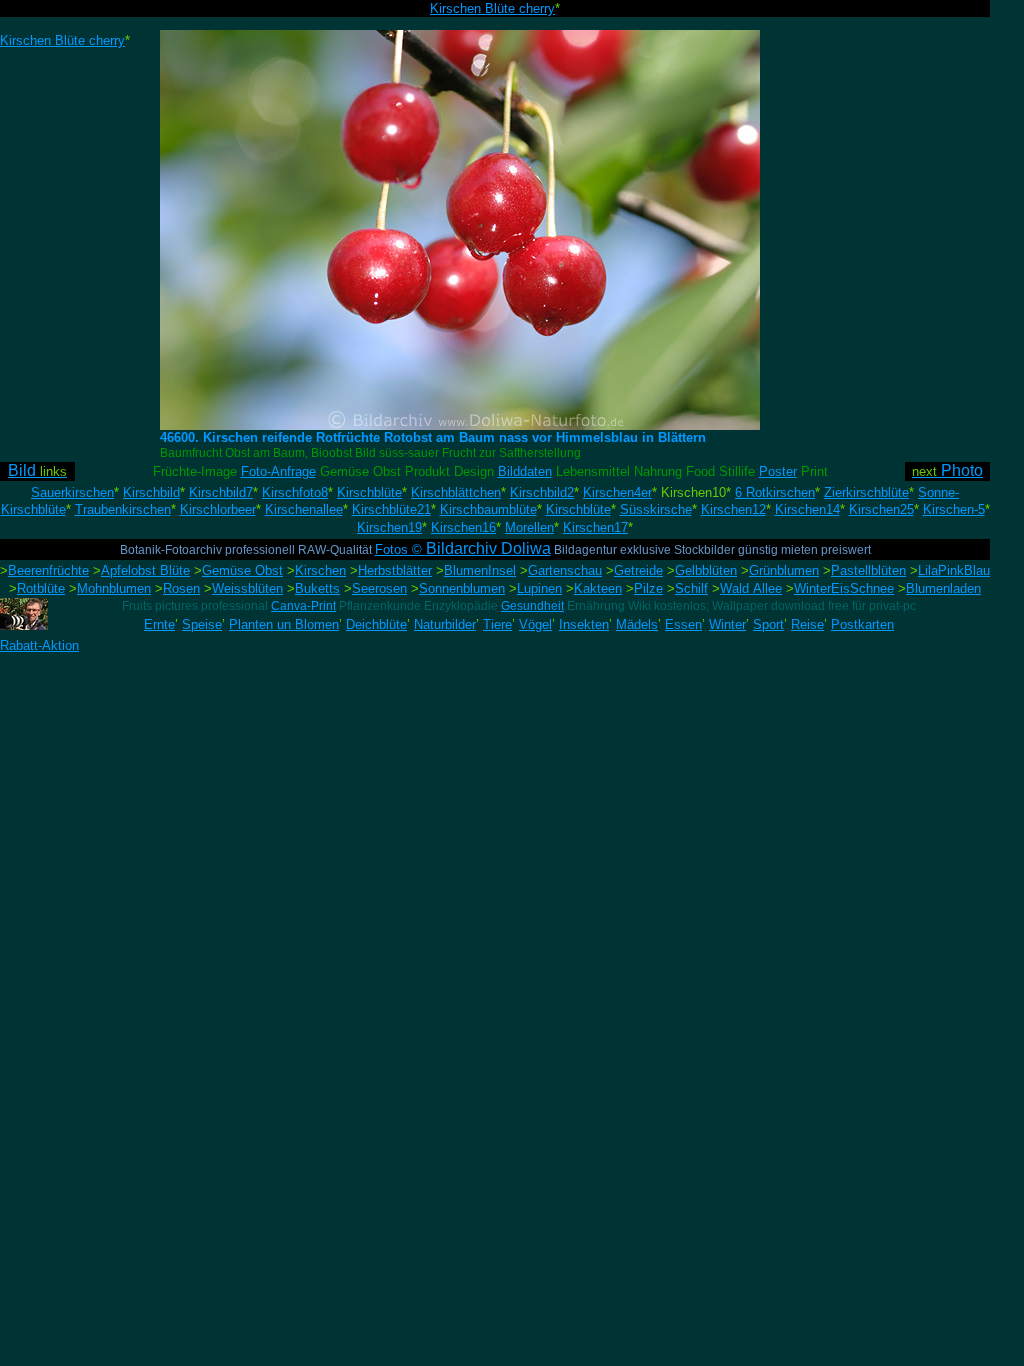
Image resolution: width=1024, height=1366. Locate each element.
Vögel (535, 624)
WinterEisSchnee (844, 588)
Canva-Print (303, 606)
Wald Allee (751, 588)
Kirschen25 (881, 509)
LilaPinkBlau (954, 570)
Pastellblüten (868, 570)
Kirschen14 (807, 509)
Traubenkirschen (123, 509)
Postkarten (862, 624)
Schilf (691, 588)
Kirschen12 (733, 509)
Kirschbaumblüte (488, 509)
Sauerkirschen (72, 492)
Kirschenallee (304, 509)
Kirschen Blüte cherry (492, 8)
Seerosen (379, 588)
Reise (807, 624)
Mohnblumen (114, 588)
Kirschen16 (463, 527)
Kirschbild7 (221, 492)
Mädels (637, 624)
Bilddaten (525, 471)
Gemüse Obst (242, 570)
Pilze (648, 588)
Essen (683, 624)
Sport (768, 624)
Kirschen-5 (954, 509)
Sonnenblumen (462, 588)
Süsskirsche (656, 509)
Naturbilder (445, 624)
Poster (778, 471)
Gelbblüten (706, 570)
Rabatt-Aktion (39, 645)
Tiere (497, 624)
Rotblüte (41, 588)
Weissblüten (247, 588)
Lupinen (539, 588)
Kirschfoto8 (295, 492)
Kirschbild (151, 492)
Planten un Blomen (284, 624)
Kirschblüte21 (391, 509)
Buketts (317, 588)
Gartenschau (565, 570)
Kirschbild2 (542, 492)
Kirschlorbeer (218, 509)
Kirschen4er (617, 492)
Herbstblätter (395, 570)
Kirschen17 (595, 527)
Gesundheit (532, 606)
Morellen (529, 527)
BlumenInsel (480, 570)
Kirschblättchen (456, 492)
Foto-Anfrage (278, 471)
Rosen (181, 588)
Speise (202, 624)
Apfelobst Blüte (145, 570)
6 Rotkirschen (775, 492)
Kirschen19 (389, 527)
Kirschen (320, 570)
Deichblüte (376, 624)
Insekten (584, 624)
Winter (727, 624)
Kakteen (598, 588)
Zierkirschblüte (866, 492)
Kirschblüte (369, 492)
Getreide (638, 570)
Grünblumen (784, 570)
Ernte (159, 624)
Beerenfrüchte (48, 570)
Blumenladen (943, 588)
